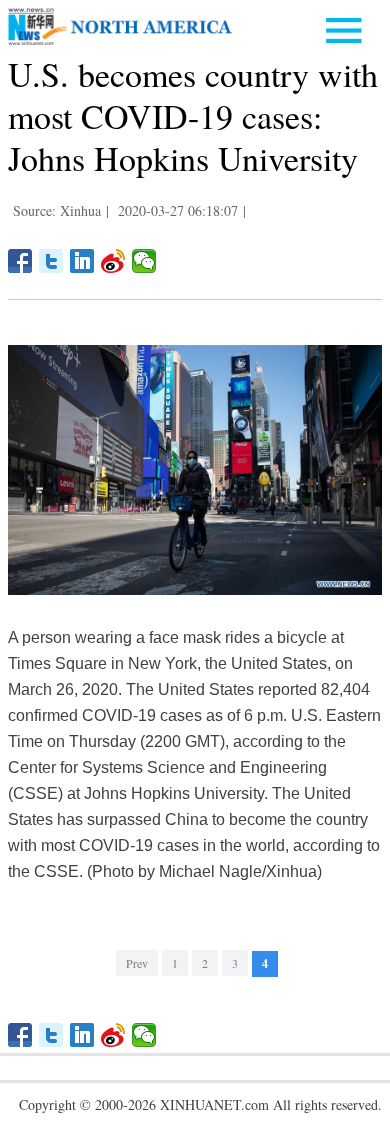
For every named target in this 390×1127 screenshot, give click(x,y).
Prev (137, 963)
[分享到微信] (144, 261)
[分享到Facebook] (20, 261)
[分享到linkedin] (82, 261)
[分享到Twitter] (51, 261)
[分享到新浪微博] (113, 261)
